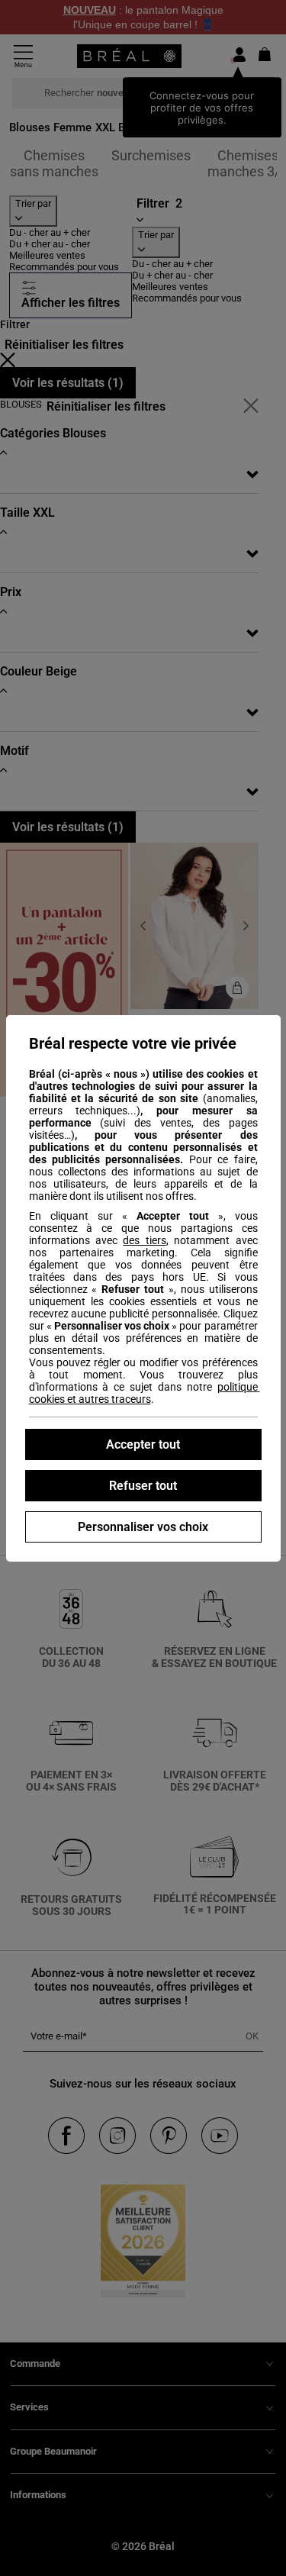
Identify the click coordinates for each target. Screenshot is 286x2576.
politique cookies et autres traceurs (145, 1393)
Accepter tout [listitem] (143, 1444)
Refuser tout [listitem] (143, 1486)
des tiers (144, 1240)
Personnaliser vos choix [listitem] (143, 1527)
